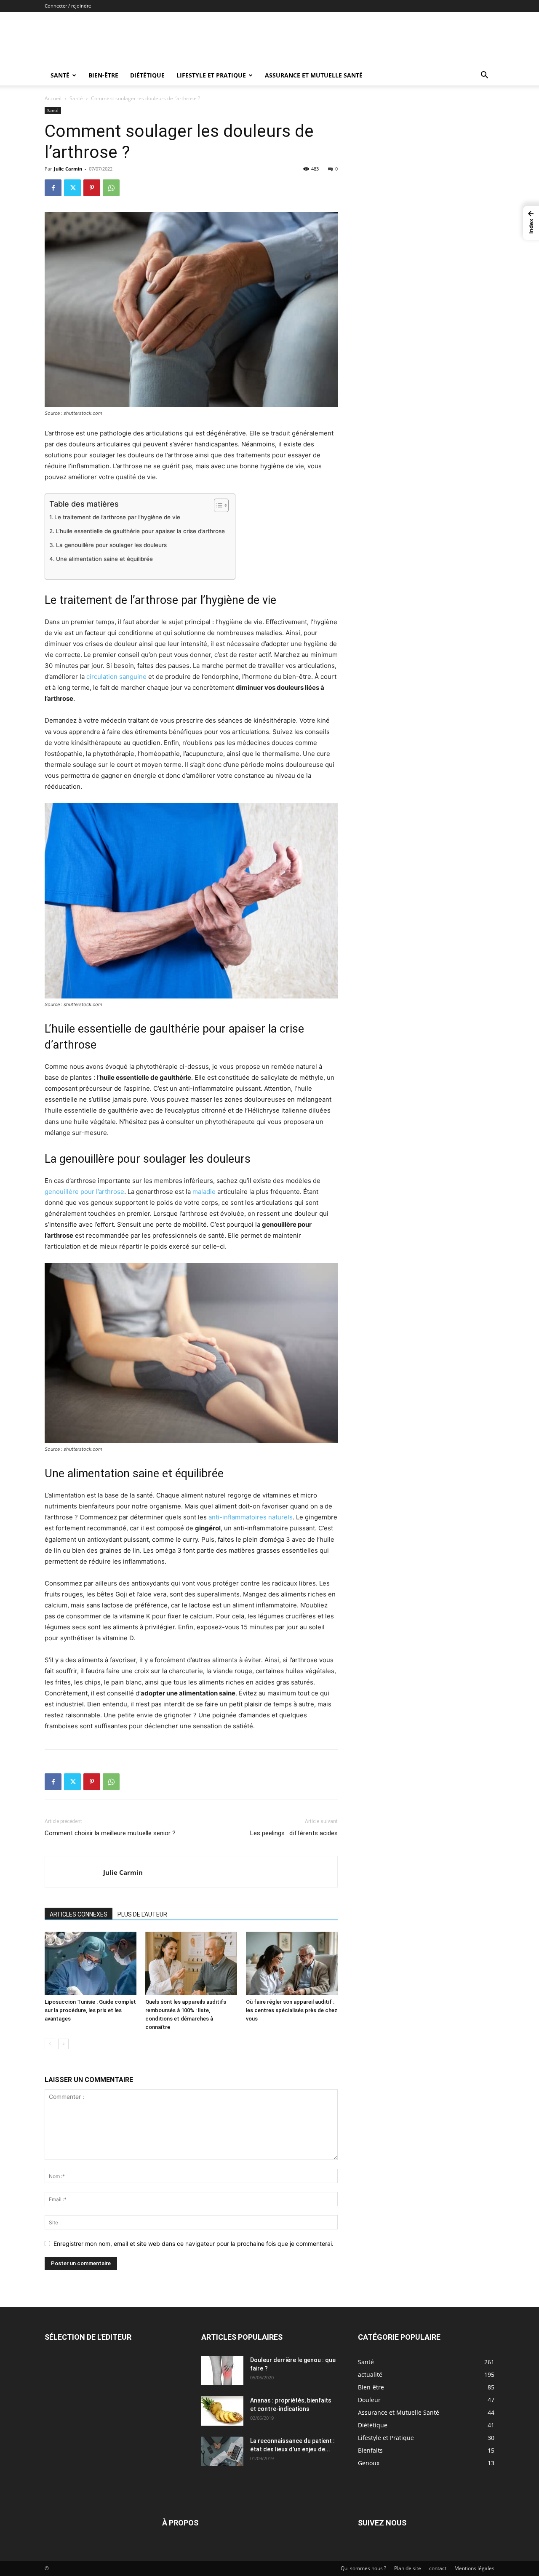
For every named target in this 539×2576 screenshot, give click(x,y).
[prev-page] (50, 2044)
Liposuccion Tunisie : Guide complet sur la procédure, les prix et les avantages (90, 2010)
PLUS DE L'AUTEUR (142, 1914)
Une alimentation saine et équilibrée (105, 559)
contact (438, 2568)
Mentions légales (474, 2568)
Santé (60, 75)
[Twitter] (72, 188)
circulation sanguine (116, 677)
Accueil (53, 98)
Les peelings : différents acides (294, 1833)
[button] (484, 76)
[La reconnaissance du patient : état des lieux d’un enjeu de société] (222, 2451)
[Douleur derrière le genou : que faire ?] (222, 2370)
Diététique (147, 75)
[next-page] (63, 2044)
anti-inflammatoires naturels (251, 1517)
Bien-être (103, 75)
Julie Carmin (68, 169)
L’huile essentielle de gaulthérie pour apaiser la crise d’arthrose (141, 531)
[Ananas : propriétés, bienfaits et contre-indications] (222, 2411)
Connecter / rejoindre (68, 6)
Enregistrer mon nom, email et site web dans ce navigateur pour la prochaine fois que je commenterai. (193, 2244)
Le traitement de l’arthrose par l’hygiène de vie (119, 517)
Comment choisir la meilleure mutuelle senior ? (110, 1833)
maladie (204, 1192)
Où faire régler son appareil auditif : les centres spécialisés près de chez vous (292, 2010)
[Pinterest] (92, 188)
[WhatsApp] (111, 188)
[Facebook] (53, 188)
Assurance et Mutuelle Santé (314, 75)
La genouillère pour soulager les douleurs (112, 545)
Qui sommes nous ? (363, 2568)
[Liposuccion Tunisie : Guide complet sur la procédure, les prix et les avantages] (91, 1963)
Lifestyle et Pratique (211, 75)
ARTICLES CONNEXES (79, 1914)
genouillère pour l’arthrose (84, 1192)
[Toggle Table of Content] (217, 505)
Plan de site (408, 2568)
